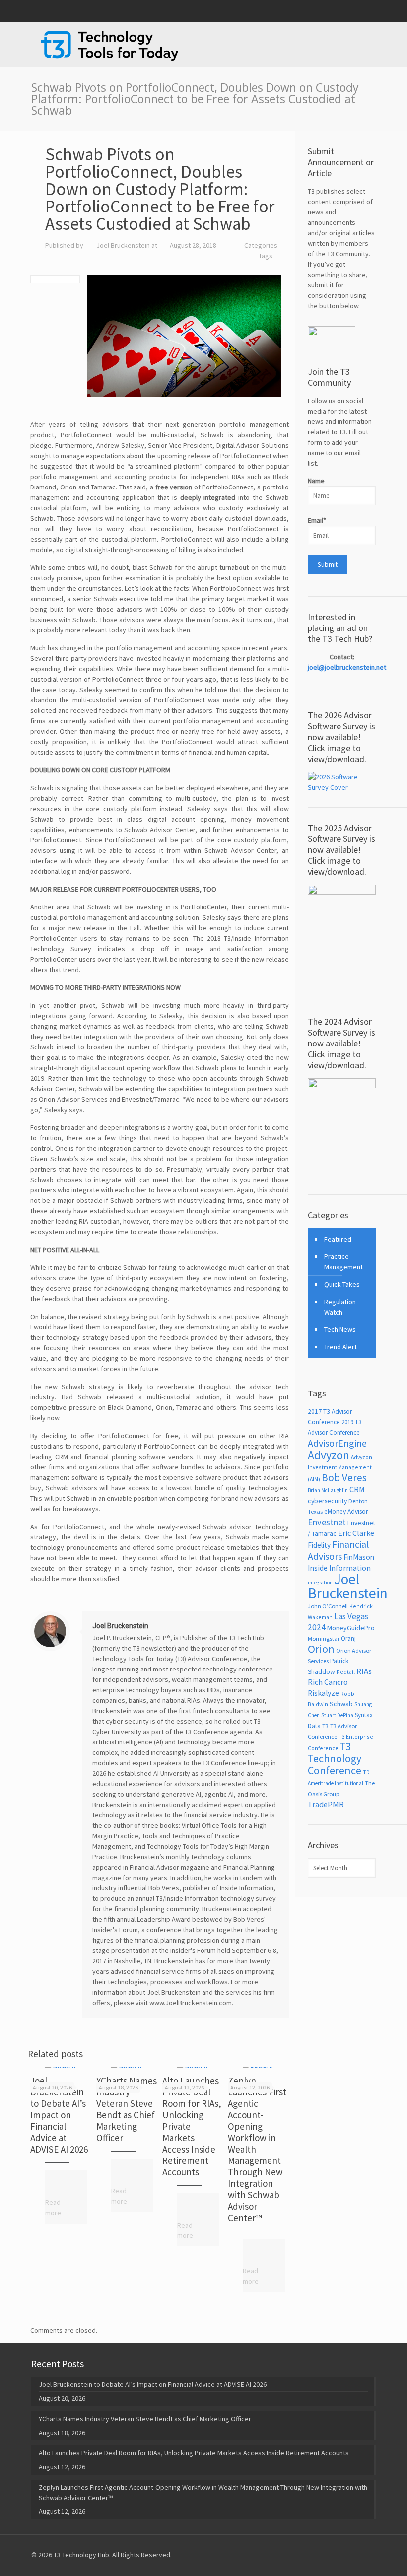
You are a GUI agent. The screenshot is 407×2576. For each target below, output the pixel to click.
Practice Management (343, 1262)
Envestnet (327, 1522)
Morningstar (324, 1638)
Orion (321, 1649)
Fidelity (319, 1545)
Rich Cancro (328, 1682)
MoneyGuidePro (351, 1628)
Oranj (348, 1638)
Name (316, 481)
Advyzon (329, 1455)
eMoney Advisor (346, 1511)
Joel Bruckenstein (123, 245)
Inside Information (339, 1568)
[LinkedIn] (371, 11)
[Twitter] (357, 11)
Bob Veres (344, 1478)
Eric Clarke (356, 1533)
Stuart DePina (337, 1715)
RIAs (364, 1671)
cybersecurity (327, 1501)
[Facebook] (344, 11)
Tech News (340, 1329)
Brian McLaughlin (328, 1490)
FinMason (359, 1557)
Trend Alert (340, 1347)
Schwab (341, 1704)
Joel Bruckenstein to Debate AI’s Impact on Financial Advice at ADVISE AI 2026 (59, 2115)
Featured (338, 1239)
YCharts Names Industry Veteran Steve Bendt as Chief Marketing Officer (127, 2109)
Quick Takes (342, 1284)
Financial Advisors (338, 1550)
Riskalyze (323, 1693)
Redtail (346, 1672)
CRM (357, 1489)
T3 (325, 1726)
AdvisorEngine (337, 1443)
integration (320, 1582)
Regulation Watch (340, 1307)
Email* (317, 520)
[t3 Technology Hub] (110, 45)
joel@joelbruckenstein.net (347, 667)
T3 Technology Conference (335, 1759)
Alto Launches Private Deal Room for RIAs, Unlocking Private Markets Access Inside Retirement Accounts (194, 2453)
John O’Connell (328, 1606)
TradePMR (326, 1804)
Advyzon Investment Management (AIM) (340, 1468)
